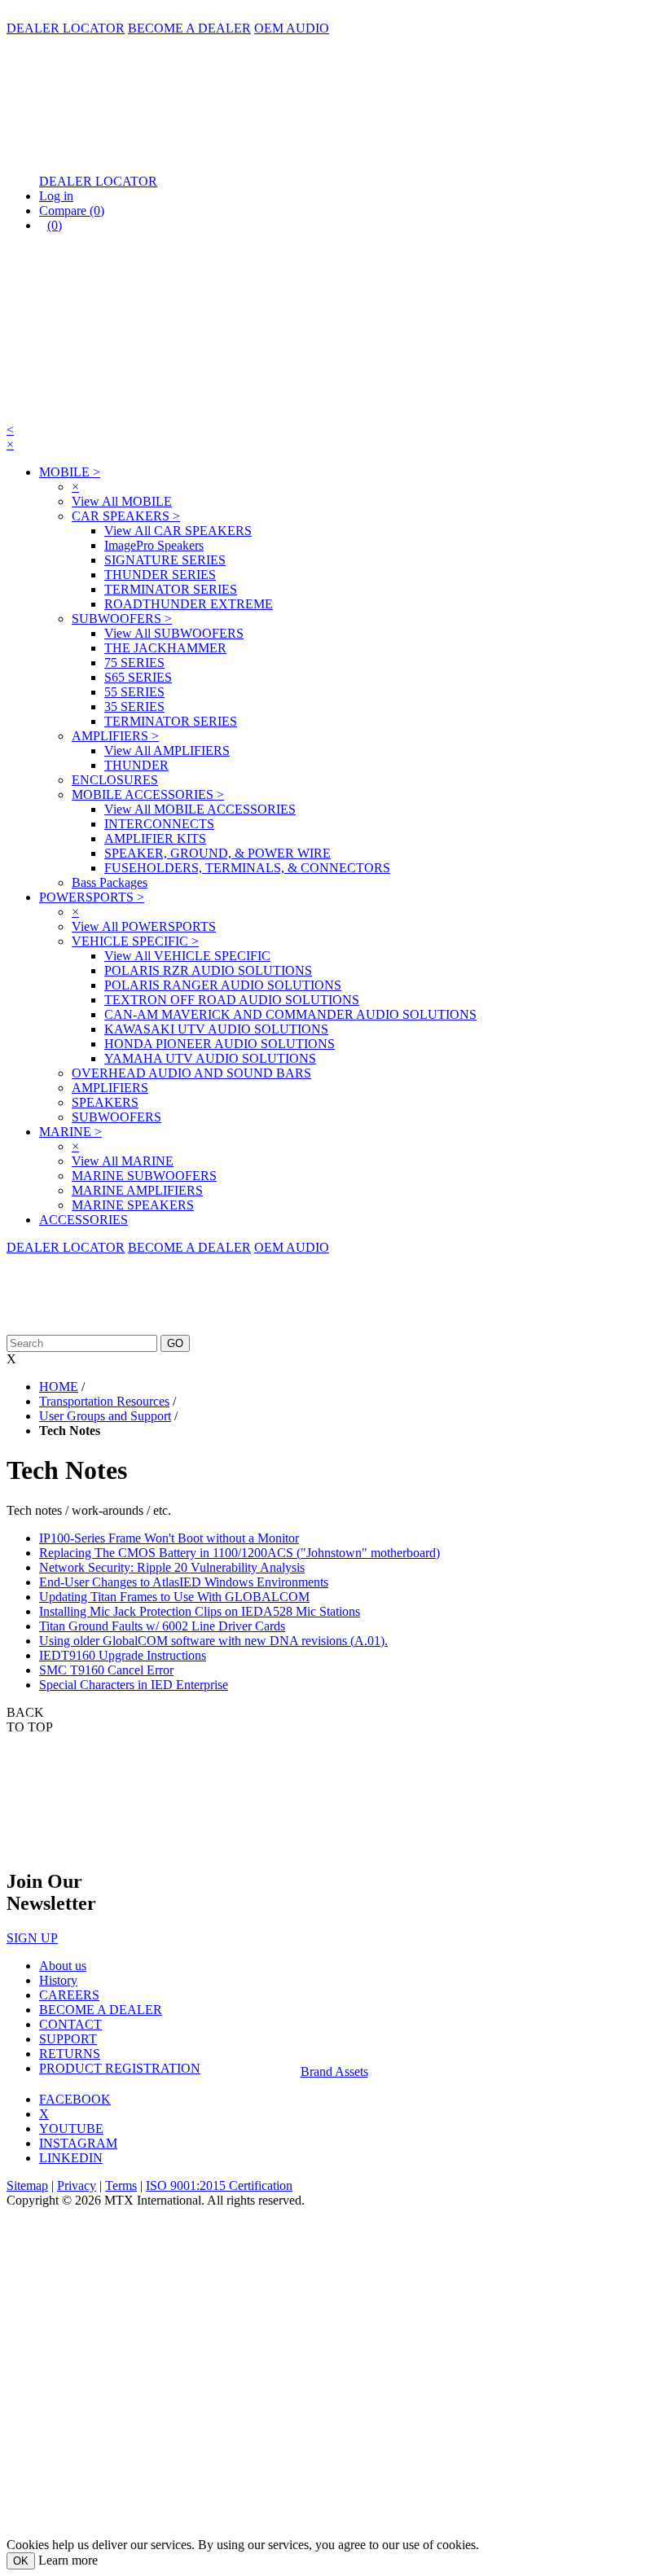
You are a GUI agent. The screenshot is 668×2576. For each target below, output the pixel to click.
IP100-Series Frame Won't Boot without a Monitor (169, 1538)
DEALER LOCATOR (66, 28)
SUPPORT (68, 2039)
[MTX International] (169, 154)
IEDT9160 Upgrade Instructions (123, 1655)
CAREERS (69, 1995)
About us (63, 1966)
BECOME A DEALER (189, 28)
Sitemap (27, 2185)
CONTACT (70, 2024)
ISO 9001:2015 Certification (219, 2185)
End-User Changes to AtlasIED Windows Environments (184, 1582)
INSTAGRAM (78, 2143)
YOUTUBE (71, 2128)
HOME (59, 1387)
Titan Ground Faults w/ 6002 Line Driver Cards (162, 1626)
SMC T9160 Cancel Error (106, 1670)
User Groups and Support (105, 1416)
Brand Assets (334, 2071)
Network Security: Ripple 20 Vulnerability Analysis (172, 1567)
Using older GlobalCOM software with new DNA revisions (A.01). (213, 1641)
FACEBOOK (75, 2099)
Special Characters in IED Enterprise (134, 1685)
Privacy (77, 2185)
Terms (121, 2185)
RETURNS (70, 2054)
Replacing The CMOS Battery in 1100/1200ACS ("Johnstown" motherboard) (240, 1553)
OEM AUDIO (292, 28)
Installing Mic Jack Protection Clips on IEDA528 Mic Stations (200, 1611)
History (58, 1980)
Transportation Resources (104, 1401)
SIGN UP (32, 1938)
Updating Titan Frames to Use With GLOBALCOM (174, 1597)
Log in (56, 196)
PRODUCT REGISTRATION (120, 2068)
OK (21, 2561)
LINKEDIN (71, 2158)
